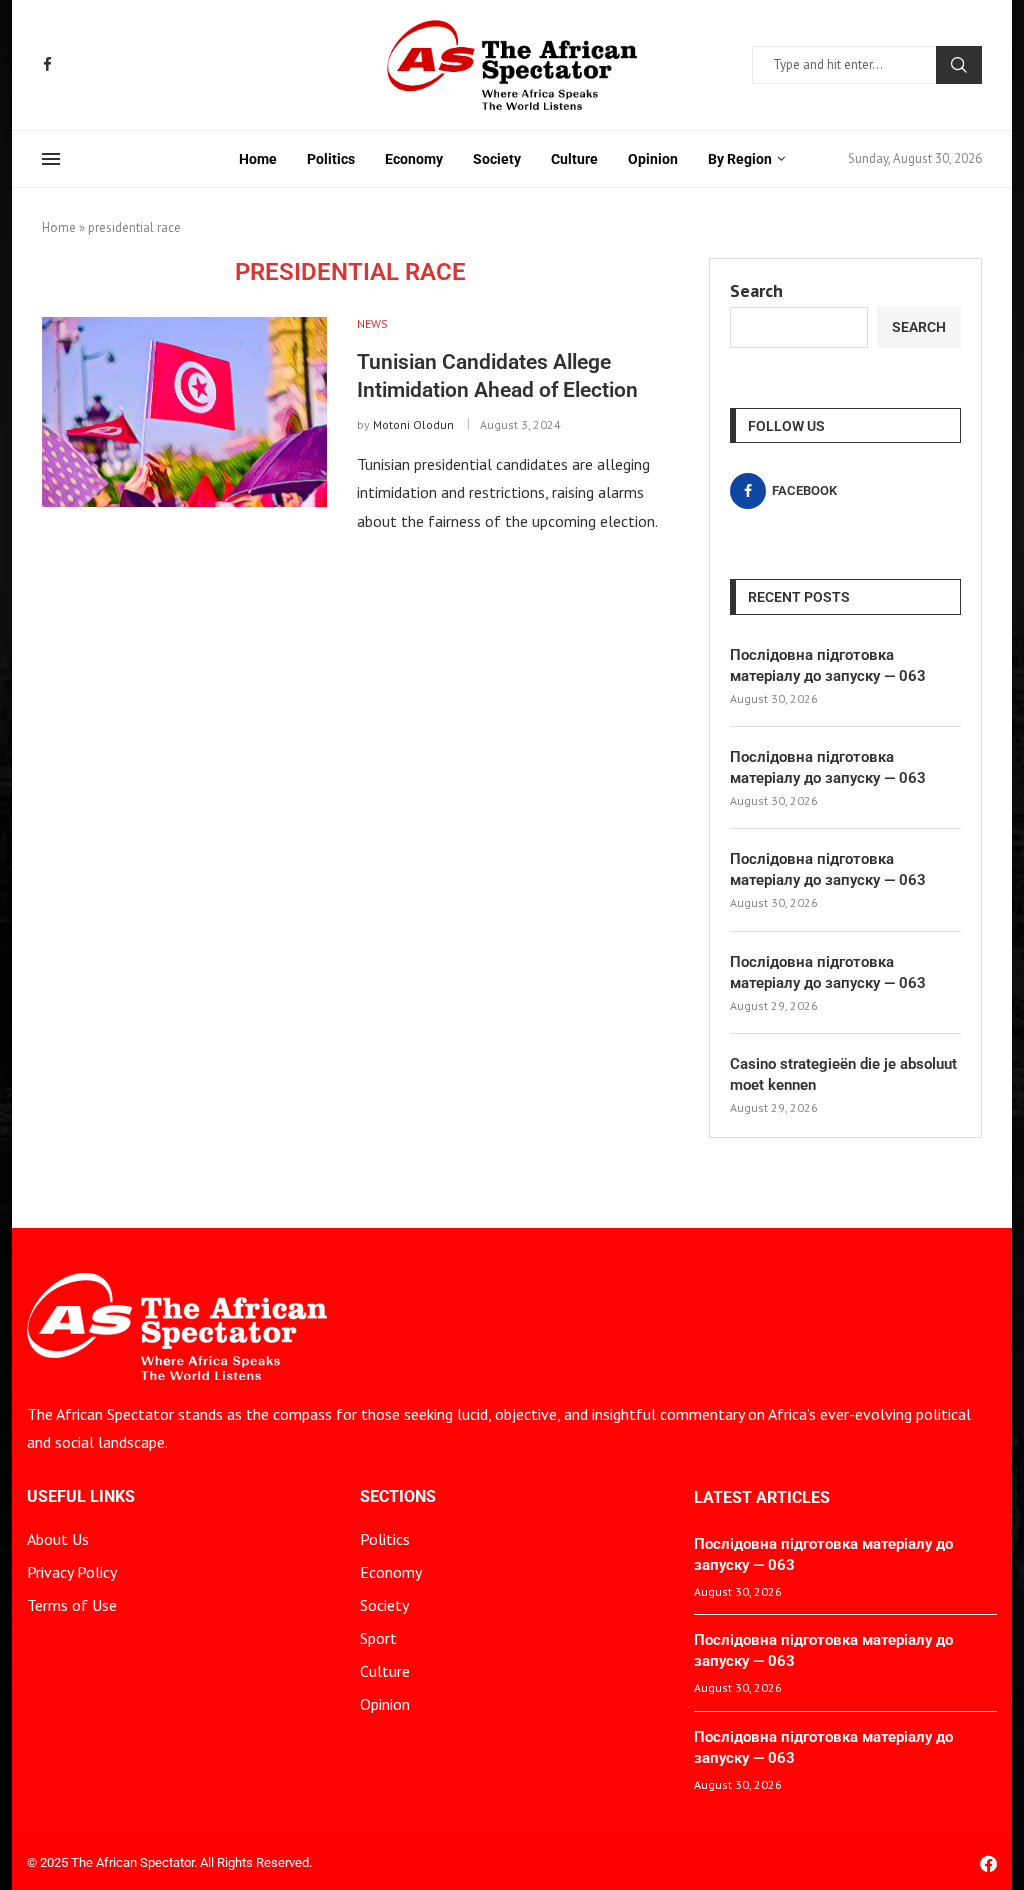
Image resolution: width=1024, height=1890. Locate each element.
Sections (398, 1497)
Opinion (653, 159)
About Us (58, 1539)
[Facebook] (47, 64)
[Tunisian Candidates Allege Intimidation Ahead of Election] (184, 412)
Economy (414, 159)
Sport (378, 1638)
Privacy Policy (72, 1572)
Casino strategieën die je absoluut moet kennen (843, 1074)
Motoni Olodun (413, 424)
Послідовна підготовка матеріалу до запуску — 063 (828, 665)
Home (258, 159)
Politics (331, 159)
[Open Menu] (51, 159)
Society (497, 159)
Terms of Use (72, 1605)
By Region (740, 159)
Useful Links (81, 1497)
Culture (574, 159)
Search (959, 65)
